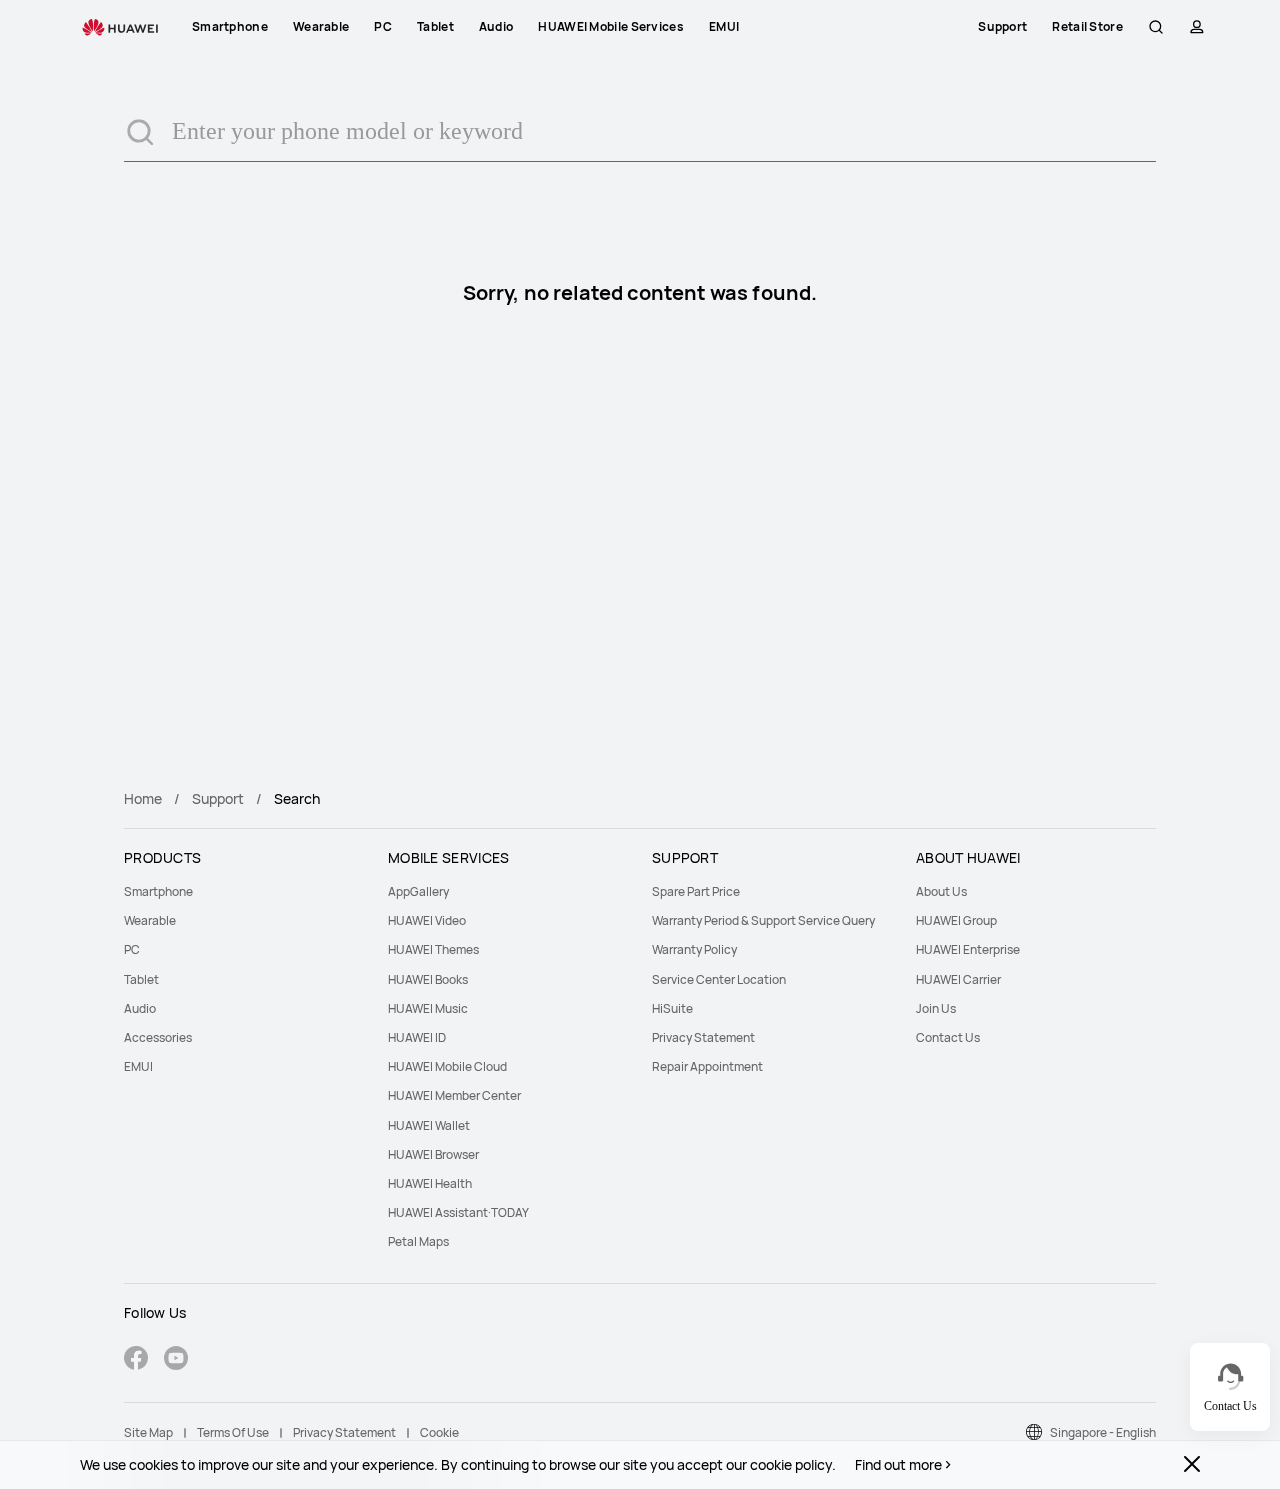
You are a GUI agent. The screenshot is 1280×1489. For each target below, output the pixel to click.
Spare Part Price (696, 891)
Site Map (148, 1432)
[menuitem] (244, 891)
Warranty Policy (694, 949)
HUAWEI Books (428, 979)
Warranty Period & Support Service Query (763, 920)
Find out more (898, 1465)
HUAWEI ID (417, 1037)
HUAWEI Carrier (958, 979)
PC (132, 949)
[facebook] (136, 1360)
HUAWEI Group (956, 920)
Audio (140, 1008)
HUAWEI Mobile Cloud (447, 1066)
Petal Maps (418, 1241)
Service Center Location (719, 979)
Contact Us (948, 1037)
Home (143, 798)
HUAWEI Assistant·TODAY (458, 1212)
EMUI (138, 1066)
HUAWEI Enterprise (968, 949)
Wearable (150, 920)
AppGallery (418, 891)
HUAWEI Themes (433, 949)
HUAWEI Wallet (429, 1125)
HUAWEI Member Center (454, 1095)
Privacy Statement (703, 1037)
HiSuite (672, 1008)
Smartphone (158, 891)
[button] (1156, 27)
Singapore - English (1103, 1432)
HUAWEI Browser (433, 1154)
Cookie (439, 1432)
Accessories (158, 1037)
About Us (941, 891)
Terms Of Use (233, 1432)
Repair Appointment (707, 1066)
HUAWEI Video (427, 920)
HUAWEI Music (428, 1008)
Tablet (141, 979)
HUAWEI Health (430, 1183)
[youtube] (176, 1360)
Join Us (936, 1008)
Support (218, 798)
